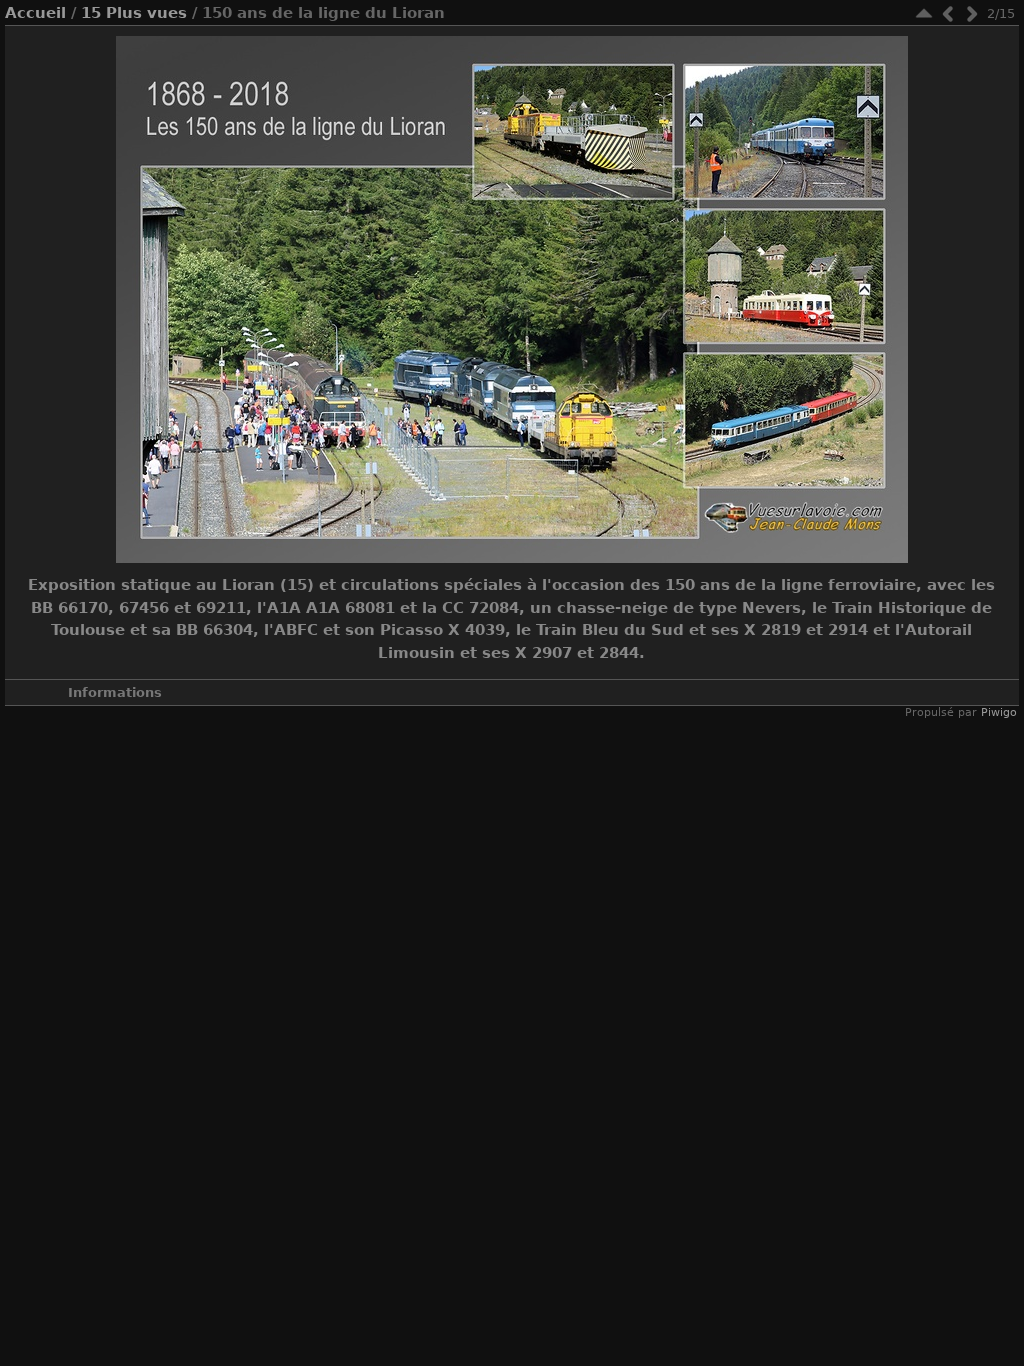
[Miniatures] (924, 13)
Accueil (35, 13)
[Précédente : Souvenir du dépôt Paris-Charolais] (948, 13)
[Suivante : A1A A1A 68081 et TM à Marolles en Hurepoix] (972, 13)
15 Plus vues (134, 13)
